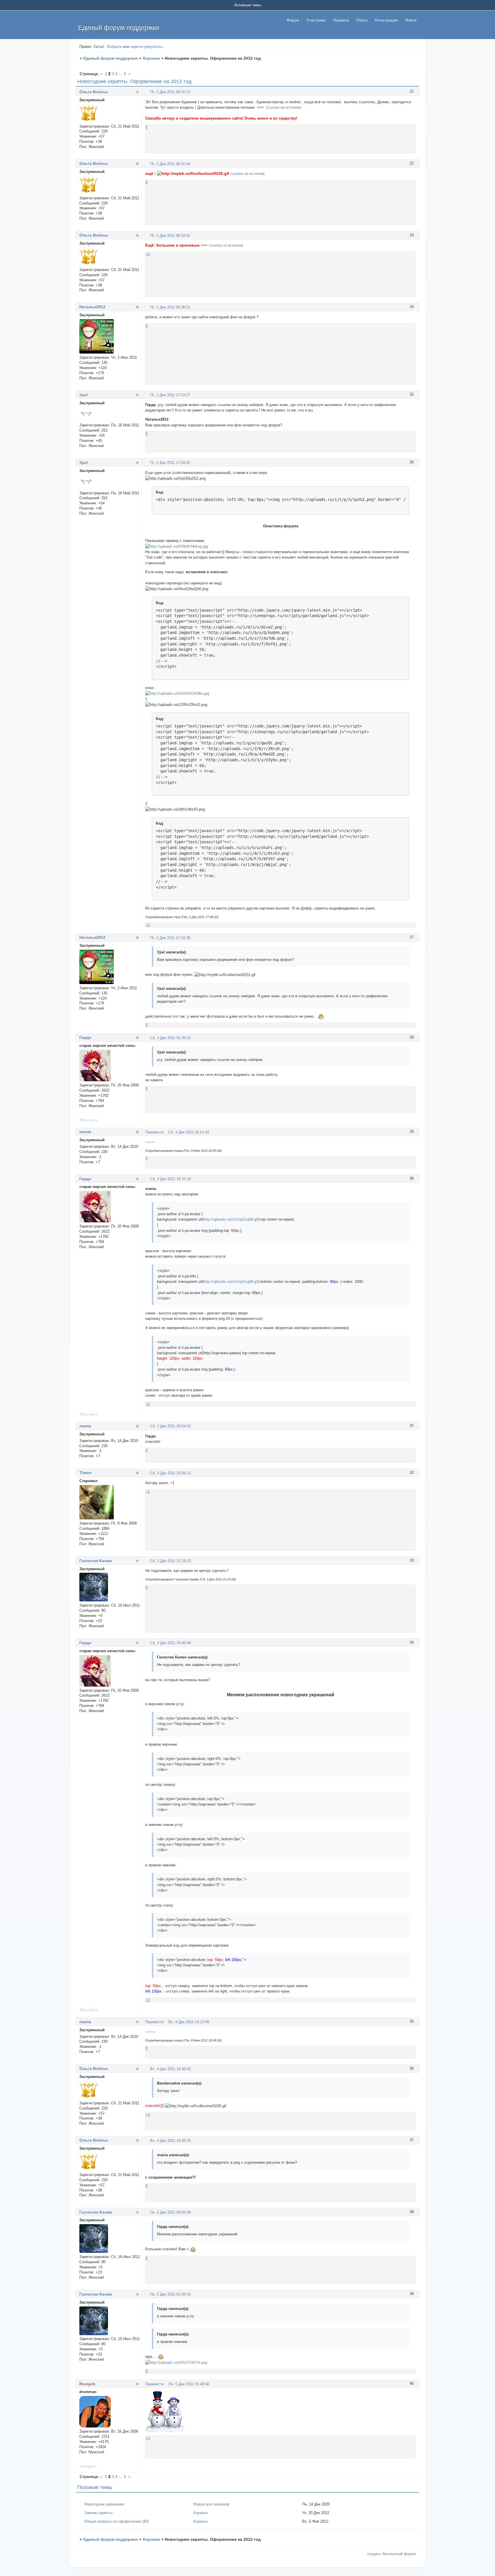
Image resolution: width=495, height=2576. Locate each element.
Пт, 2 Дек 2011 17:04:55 (170, 463)
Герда (85, 1037)
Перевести (154, 1132)
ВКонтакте (89, 1120)
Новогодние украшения (104, 2504)
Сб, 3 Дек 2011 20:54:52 (170, 1426)
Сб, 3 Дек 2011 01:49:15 (170, 1038)
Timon (86, 1473)
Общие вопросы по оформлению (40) (116, 2521)
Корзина (151, 58)
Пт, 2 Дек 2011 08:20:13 (170, 92)
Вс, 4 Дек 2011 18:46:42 (170, 2069)
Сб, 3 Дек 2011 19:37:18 (170, 1179)
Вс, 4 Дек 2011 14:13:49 (189, 2022)
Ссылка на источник (284, 107)
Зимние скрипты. (99, 2513)
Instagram (88, 2466)
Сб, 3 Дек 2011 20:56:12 (170, 1473)
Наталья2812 (92, 307)
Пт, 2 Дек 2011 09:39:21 (170, 307)
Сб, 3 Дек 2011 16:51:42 (189, 1132)
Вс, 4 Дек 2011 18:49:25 (170, 2141)
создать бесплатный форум (391, 2554)
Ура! (84, 395)
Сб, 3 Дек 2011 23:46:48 (170, 1643)
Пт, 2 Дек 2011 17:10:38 (170, 938)
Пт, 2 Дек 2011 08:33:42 (170, 236)
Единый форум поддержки (111, 58)
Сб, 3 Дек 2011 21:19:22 (170, 1561)
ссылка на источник (247, 174)
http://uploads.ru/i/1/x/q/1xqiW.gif (231, 1219)
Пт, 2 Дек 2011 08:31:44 (170, 164)
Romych (87, 2384)
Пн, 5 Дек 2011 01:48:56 (189, 2384)
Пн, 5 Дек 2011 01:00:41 (170, 2294)
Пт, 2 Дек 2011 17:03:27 (170, 395)
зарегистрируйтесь (147, 47)
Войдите (114, 47)
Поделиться (148, 92)
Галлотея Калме (96, 1561)
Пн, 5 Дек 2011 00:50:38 (170, 2212)
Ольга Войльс (94, 92)
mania (85, 1132)
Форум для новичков (211, 2504)
